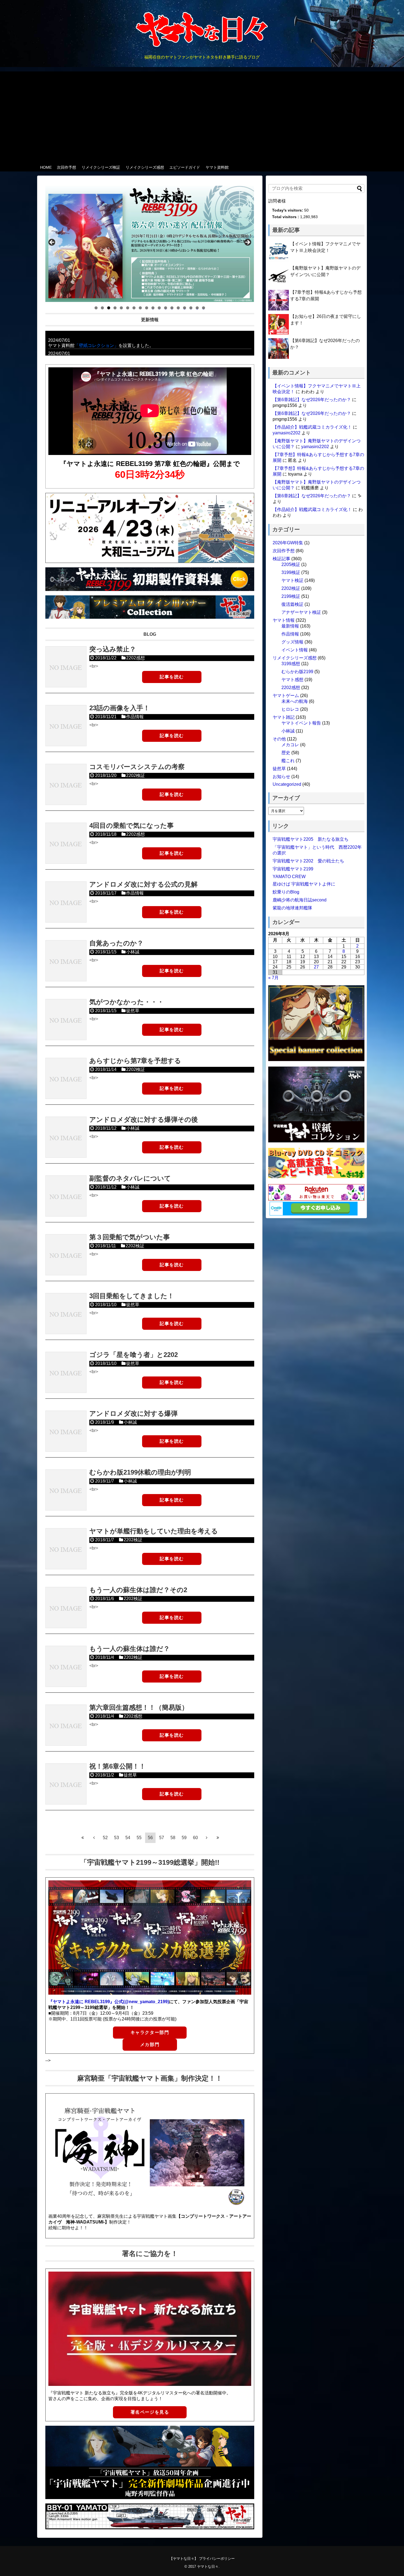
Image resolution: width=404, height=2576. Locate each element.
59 (184, 1838)
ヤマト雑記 (284, 717)
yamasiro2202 (287, 433)
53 (117, 1838)
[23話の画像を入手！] (66, 726)
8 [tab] (140, 308)
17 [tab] (197, 308)
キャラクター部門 (150, 2032)
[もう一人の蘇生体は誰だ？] (66, 1666)
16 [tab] (191, 308)
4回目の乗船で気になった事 (132, 825)
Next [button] (247, 243)
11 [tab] (159, 308)
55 (139, 1838)
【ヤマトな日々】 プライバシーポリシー (202, 2559)
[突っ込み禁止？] (66, 667)
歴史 (286, 753)
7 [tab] (134, 308)
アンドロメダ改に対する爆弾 (133, 1413)
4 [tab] (115, 308)
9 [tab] (147, 308)
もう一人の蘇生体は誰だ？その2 (138, 1590)
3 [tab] (109, 308)
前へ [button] (52, 243)
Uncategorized (287, 784)
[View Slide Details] (150, 244)
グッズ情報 (292, 642)
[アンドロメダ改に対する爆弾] (66, 1431)
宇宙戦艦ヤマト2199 (293, 869)
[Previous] (94, 1837)
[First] (83, 1837)
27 (316, 967)
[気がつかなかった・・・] (66, 1020)
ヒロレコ (290, 709)
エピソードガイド (185, 167)
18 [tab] (204, 308)
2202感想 (135, 658)
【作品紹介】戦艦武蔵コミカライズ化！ (312, 427)
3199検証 (291, 572)
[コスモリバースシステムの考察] (66, 784)
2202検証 (135, 775)
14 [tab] (178, 308)
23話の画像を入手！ (120, 708)
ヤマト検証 (292, 580)
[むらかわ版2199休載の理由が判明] (66, 1490)
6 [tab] (128, 308)
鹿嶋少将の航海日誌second (300, 900)
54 (128, 1838)
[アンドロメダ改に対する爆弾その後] (66, 1137)
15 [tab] (185, 308)
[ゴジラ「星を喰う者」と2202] (66, 1372)
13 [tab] (172, 308)
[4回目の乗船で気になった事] (66, 843)
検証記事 (281, 559)
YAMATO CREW (289, 877)
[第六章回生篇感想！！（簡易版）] (66, 1725)
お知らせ (281, 777)
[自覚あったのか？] (66, 961)
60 (195, 1838)
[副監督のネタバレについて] (66, 1196)
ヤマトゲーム (286, 696)
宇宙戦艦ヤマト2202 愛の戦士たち (308, 861)
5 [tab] (121, 308)
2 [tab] (102, 308)
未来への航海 (295, 701)
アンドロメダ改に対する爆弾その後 (144, 1119)
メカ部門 (150, 2045)
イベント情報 (295, 650)
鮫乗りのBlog (286, 892)
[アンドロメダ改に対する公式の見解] (66, 902)
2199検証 (291, 596)
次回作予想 (67, 167)
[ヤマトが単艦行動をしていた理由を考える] (66, 1549)
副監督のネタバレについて (130, 1178)
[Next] (207, 1837)
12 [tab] (166, 308)
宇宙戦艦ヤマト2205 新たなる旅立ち (311, 839)
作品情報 (135, 717)
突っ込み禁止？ (113, 649)
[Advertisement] (202, 115)
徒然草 (133, 1011)
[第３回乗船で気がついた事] (66, 1255)
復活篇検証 (292, 604)
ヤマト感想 (292, 680)
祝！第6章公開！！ (117, 1766)
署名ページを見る (150, 2412)
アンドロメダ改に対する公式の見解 (143, 884)
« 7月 (273, 978)
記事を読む (172, 677)
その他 (279, 739)
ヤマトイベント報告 (301, 723)
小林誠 (133, 952)
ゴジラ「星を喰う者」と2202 (134, 1355)
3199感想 (291, 664)
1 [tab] (96, 308)
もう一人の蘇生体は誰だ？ (130, 1649)
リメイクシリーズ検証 (101, 167)
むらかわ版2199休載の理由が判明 (140, 1472)
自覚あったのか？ (116, 943)
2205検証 (291, 564)
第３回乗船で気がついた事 (130, 1237)
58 (173, 1838)
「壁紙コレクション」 (96, 345)
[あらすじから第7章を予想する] (66, 1078)
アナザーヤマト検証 (301, 612)
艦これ (288, 761)
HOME (46, 167)
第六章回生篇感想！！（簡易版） (139, 1707)
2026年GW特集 (288, 543)
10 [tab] (153, 308)
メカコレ (290, 745)
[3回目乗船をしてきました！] (66, 1314)
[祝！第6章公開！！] (66, 1784)
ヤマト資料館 (217, 167)
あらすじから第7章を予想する (135, 1061)
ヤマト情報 (284, 620)
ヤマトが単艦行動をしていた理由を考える (154, 1531)
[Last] (218, 1837)
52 (105, 1838)
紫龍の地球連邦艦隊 (292, 908)
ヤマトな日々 (208, 2567)
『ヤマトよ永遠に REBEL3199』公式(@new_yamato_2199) (109, 2002)
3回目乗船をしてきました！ (132, 1296)
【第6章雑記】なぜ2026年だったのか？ (312, 400)
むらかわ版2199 (297, 672)
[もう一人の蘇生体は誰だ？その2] (66, 1608)
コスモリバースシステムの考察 (137, 767)
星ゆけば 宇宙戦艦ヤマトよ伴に (304, 884)
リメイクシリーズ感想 (145, 167)
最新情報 (290, 626)
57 (162, 1838)
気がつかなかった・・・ (127, 1002)
